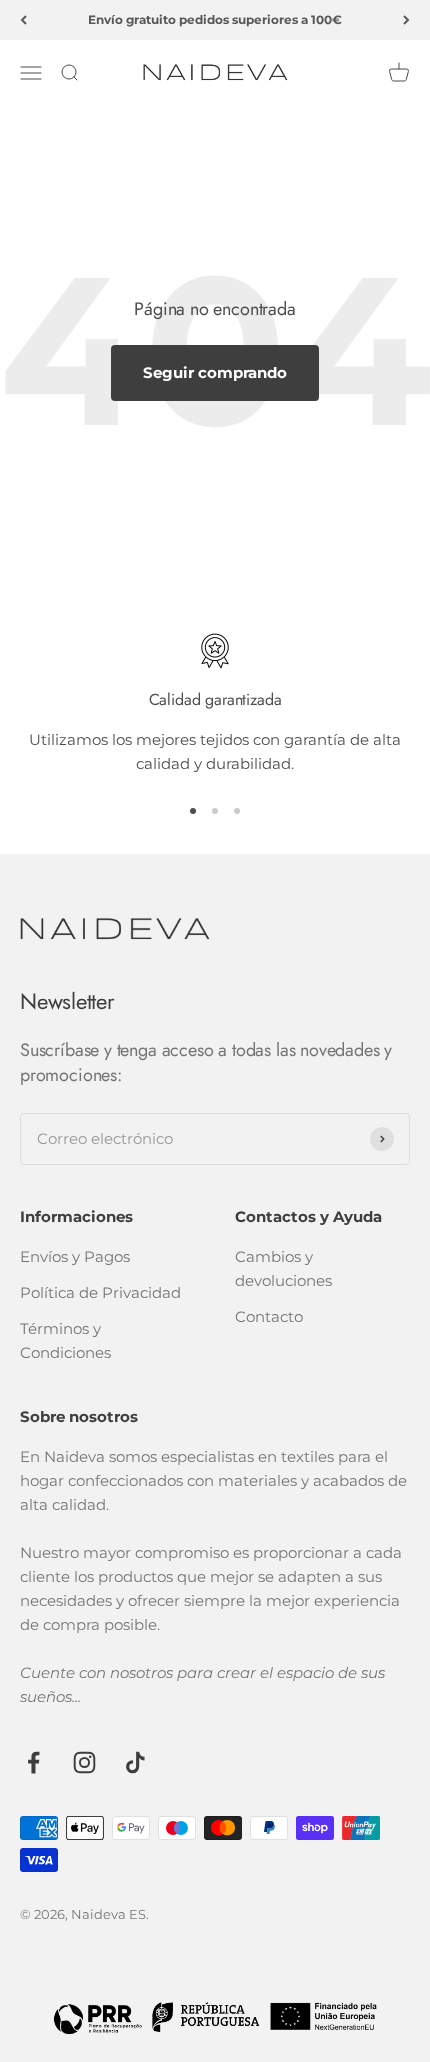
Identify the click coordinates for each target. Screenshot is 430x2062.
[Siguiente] (406, 20)
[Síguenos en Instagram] (84, 1762)
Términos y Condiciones (65, 1340)
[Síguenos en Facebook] (33, 1762)
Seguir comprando (215, 372)
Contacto (269, 1316)
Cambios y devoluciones (283, 1268)
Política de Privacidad (100, 1292)
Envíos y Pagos (75, 1256)
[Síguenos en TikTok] (135, 1762)
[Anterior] (23, 20)
